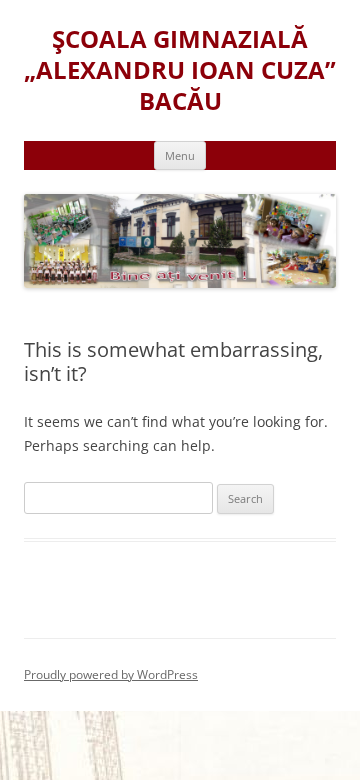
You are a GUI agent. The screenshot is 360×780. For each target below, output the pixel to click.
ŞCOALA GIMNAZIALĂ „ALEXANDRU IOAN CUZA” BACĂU (180, 70)
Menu (180, 155)
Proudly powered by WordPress (111, 674)
